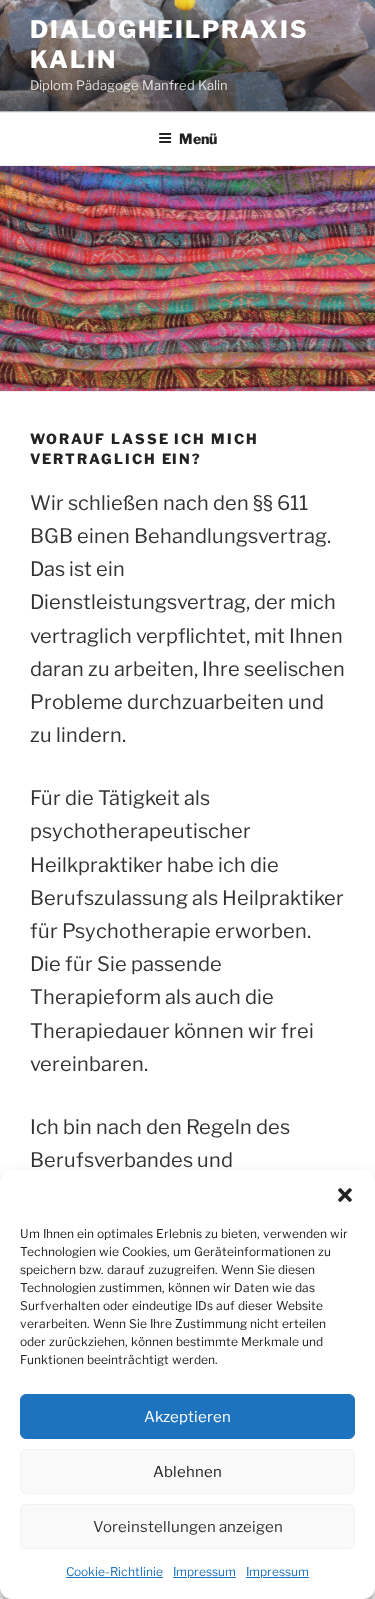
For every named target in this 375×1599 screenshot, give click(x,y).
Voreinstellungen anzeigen (188, 1527)
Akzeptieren (187, 1417)
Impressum (204, 1571)
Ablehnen (187, 1472)
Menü (198, 138)
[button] (345, 1195)
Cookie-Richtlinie (114, 1571)
